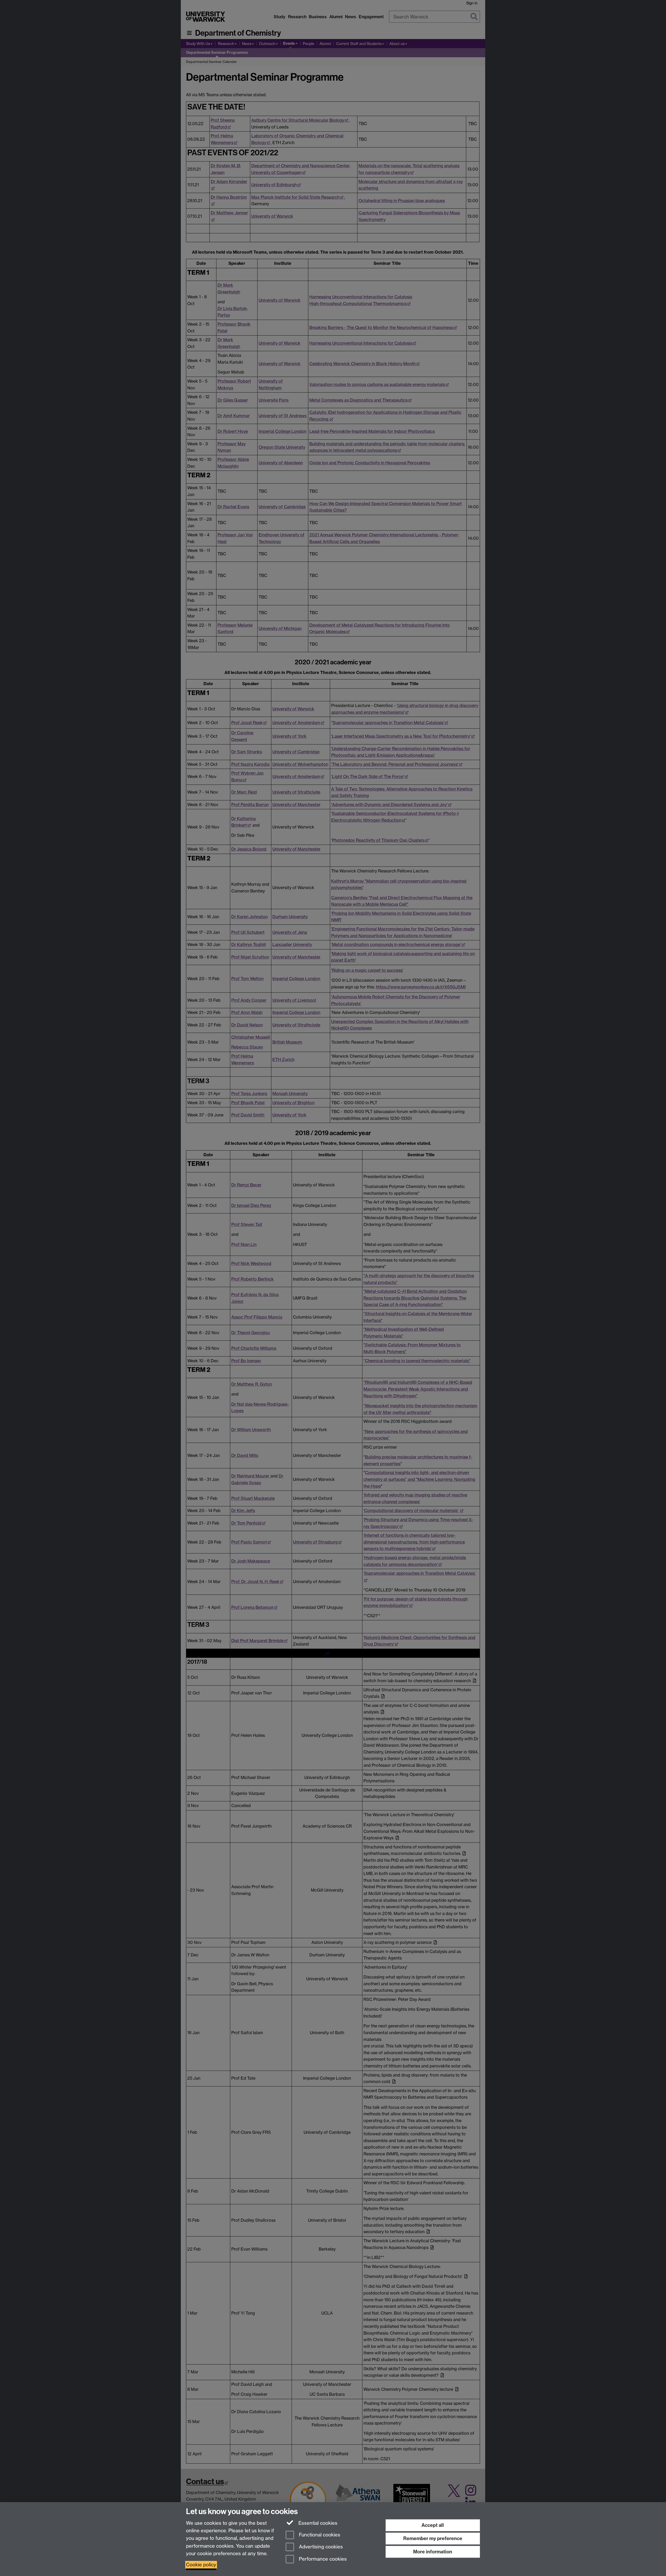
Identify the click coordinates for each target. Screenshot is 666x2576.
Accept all (433, 2525)
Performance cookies (322, 2559)
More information (433, 2552)
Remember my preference (433, 2538)
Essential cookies (317, 2523)
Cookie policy (201, 2565)
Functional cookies (319, 2535)
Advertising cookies (320, 2547)
